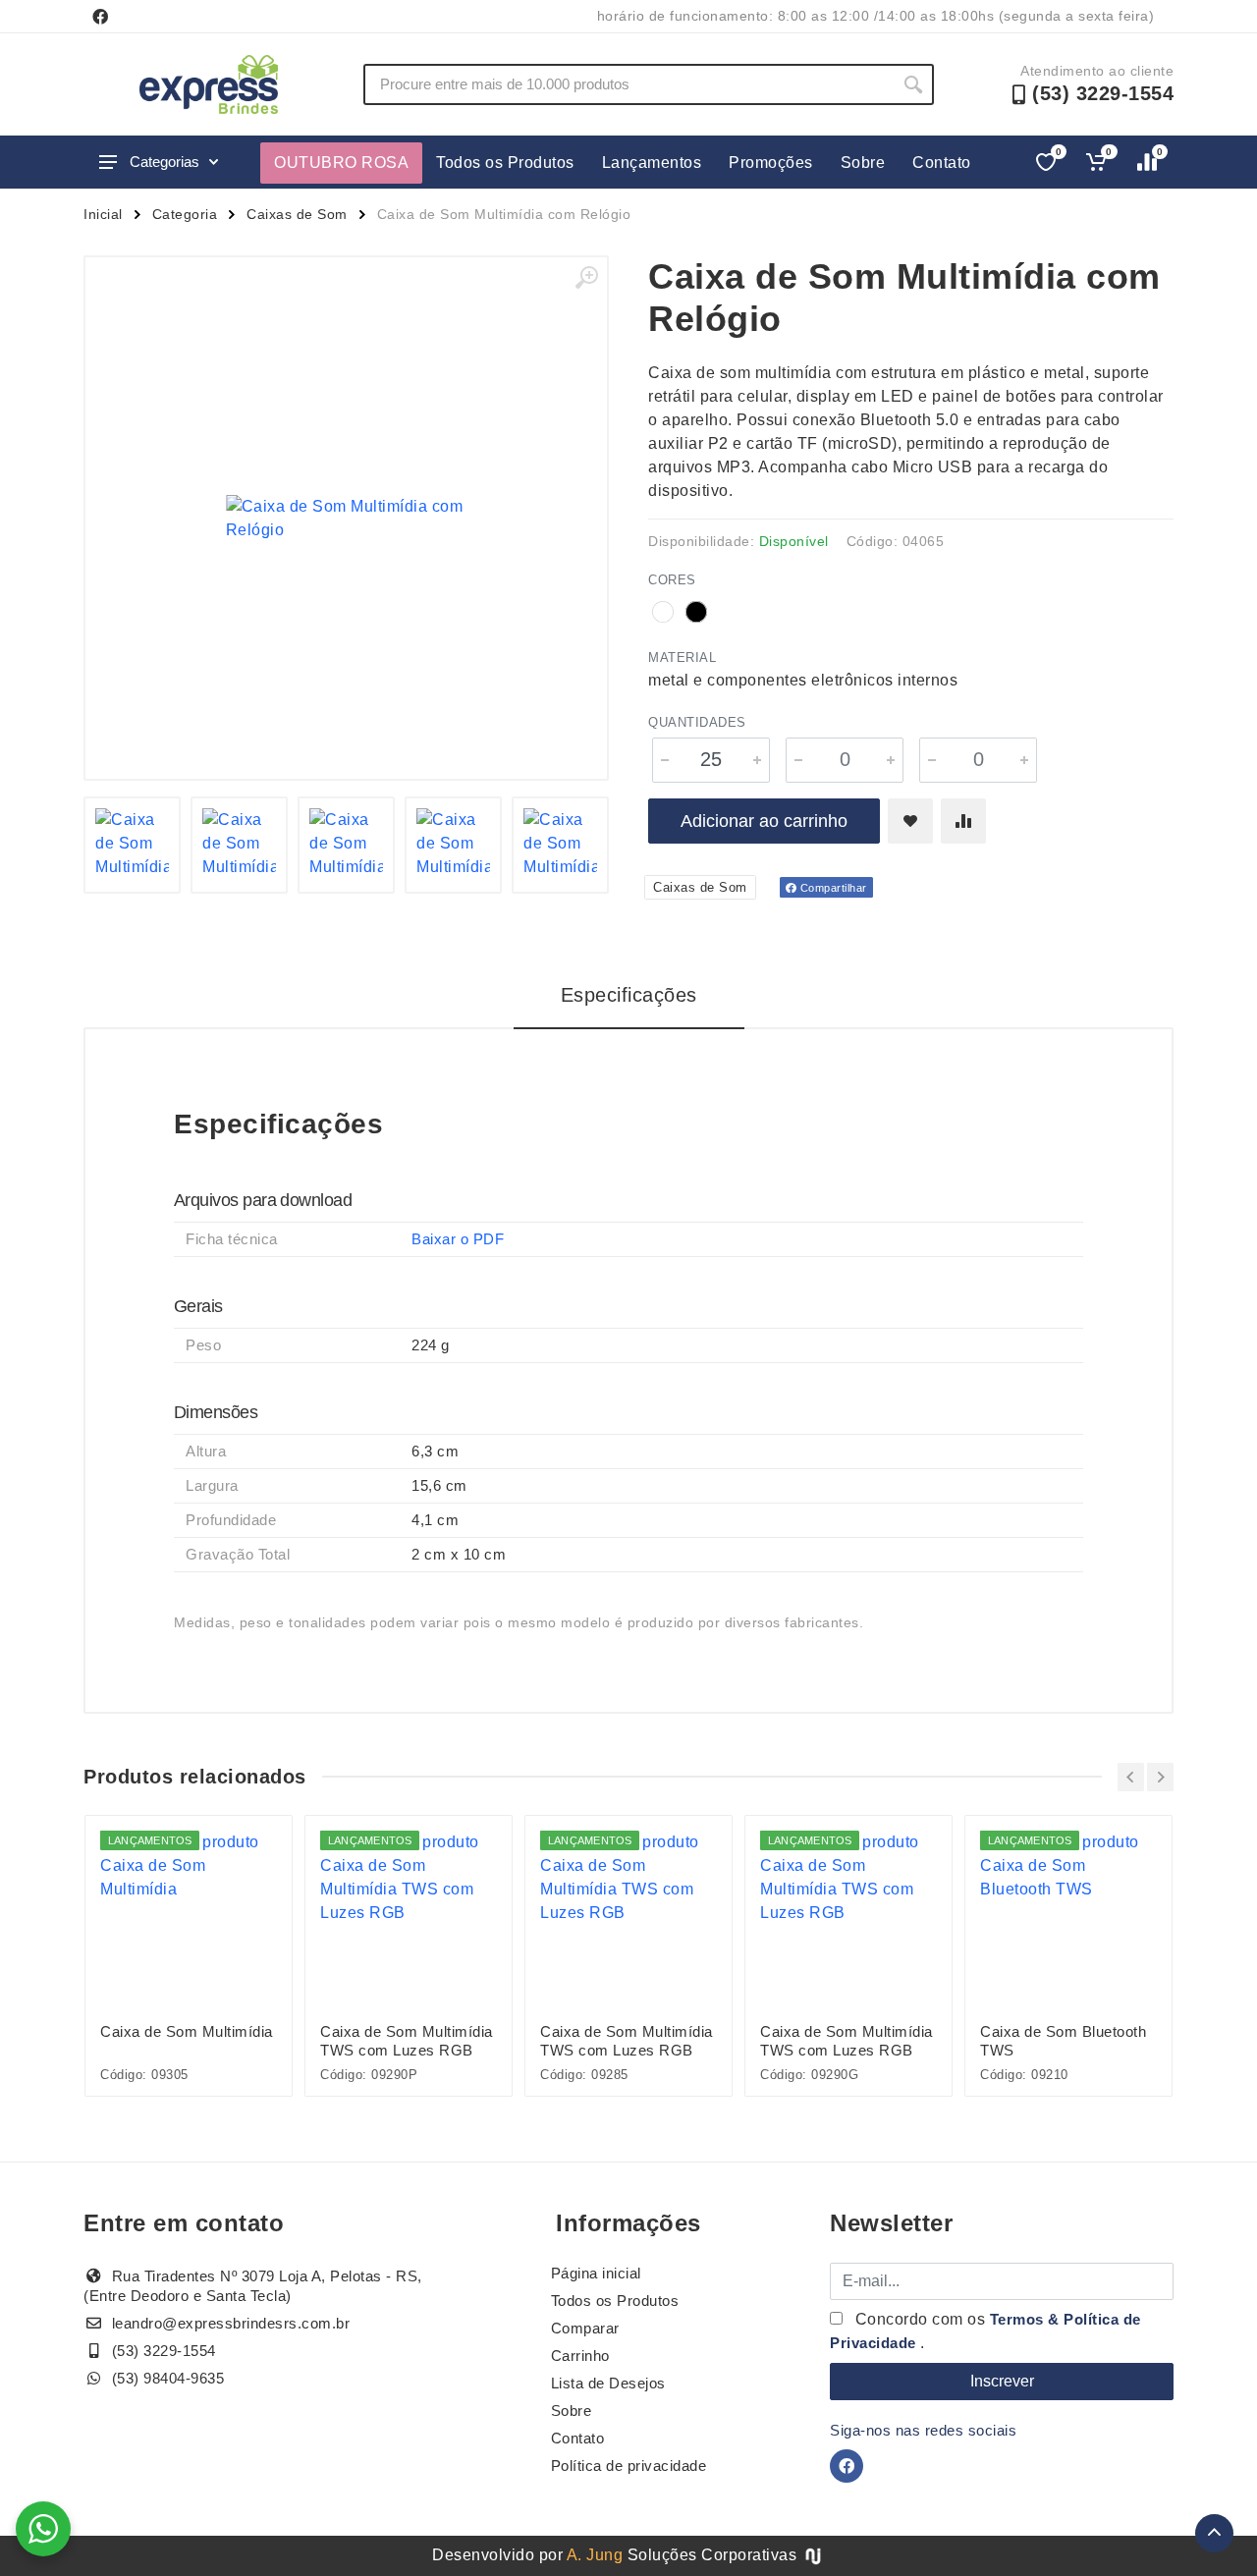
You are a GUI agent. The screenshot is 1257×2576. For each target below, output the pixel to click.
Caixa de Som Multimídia (187, 2031)
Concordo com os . (985, 2331)
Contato (942, 163)
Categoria (185, 214)
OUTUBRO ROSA (341, 163)
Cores (672, 580)
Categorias (164, 162)
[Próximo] (1160, 1777)
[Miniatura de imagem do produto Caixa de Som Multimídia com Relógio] (132, 845)
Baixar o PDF (458, 1239)
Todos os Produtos (505, 163)
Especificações (629, 995)
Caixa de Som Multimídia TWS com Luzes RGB (407, 2041)
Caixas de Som (297, 214)
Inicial (103, 214)
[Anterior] (1131, 1777)
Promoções (771, 163)
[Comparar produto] (963, 821)
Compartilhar (832, 888)
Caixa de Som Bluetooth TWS (1063, 2041)
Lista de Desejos (608, 2383)
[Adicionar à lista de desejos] (910, 821)
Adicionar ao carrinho (764, 821)
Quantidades (697, 722)
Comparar (585, 2328)
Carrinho (580, 2356)
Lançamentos (652, 163)
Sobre (863, 163)
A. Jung (595, 2555)
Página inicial (596, 2273)
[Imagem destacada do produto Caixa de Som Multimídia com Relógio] (346, 518)
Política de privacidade (629, 2466)
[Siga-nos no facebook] (100, 17)
